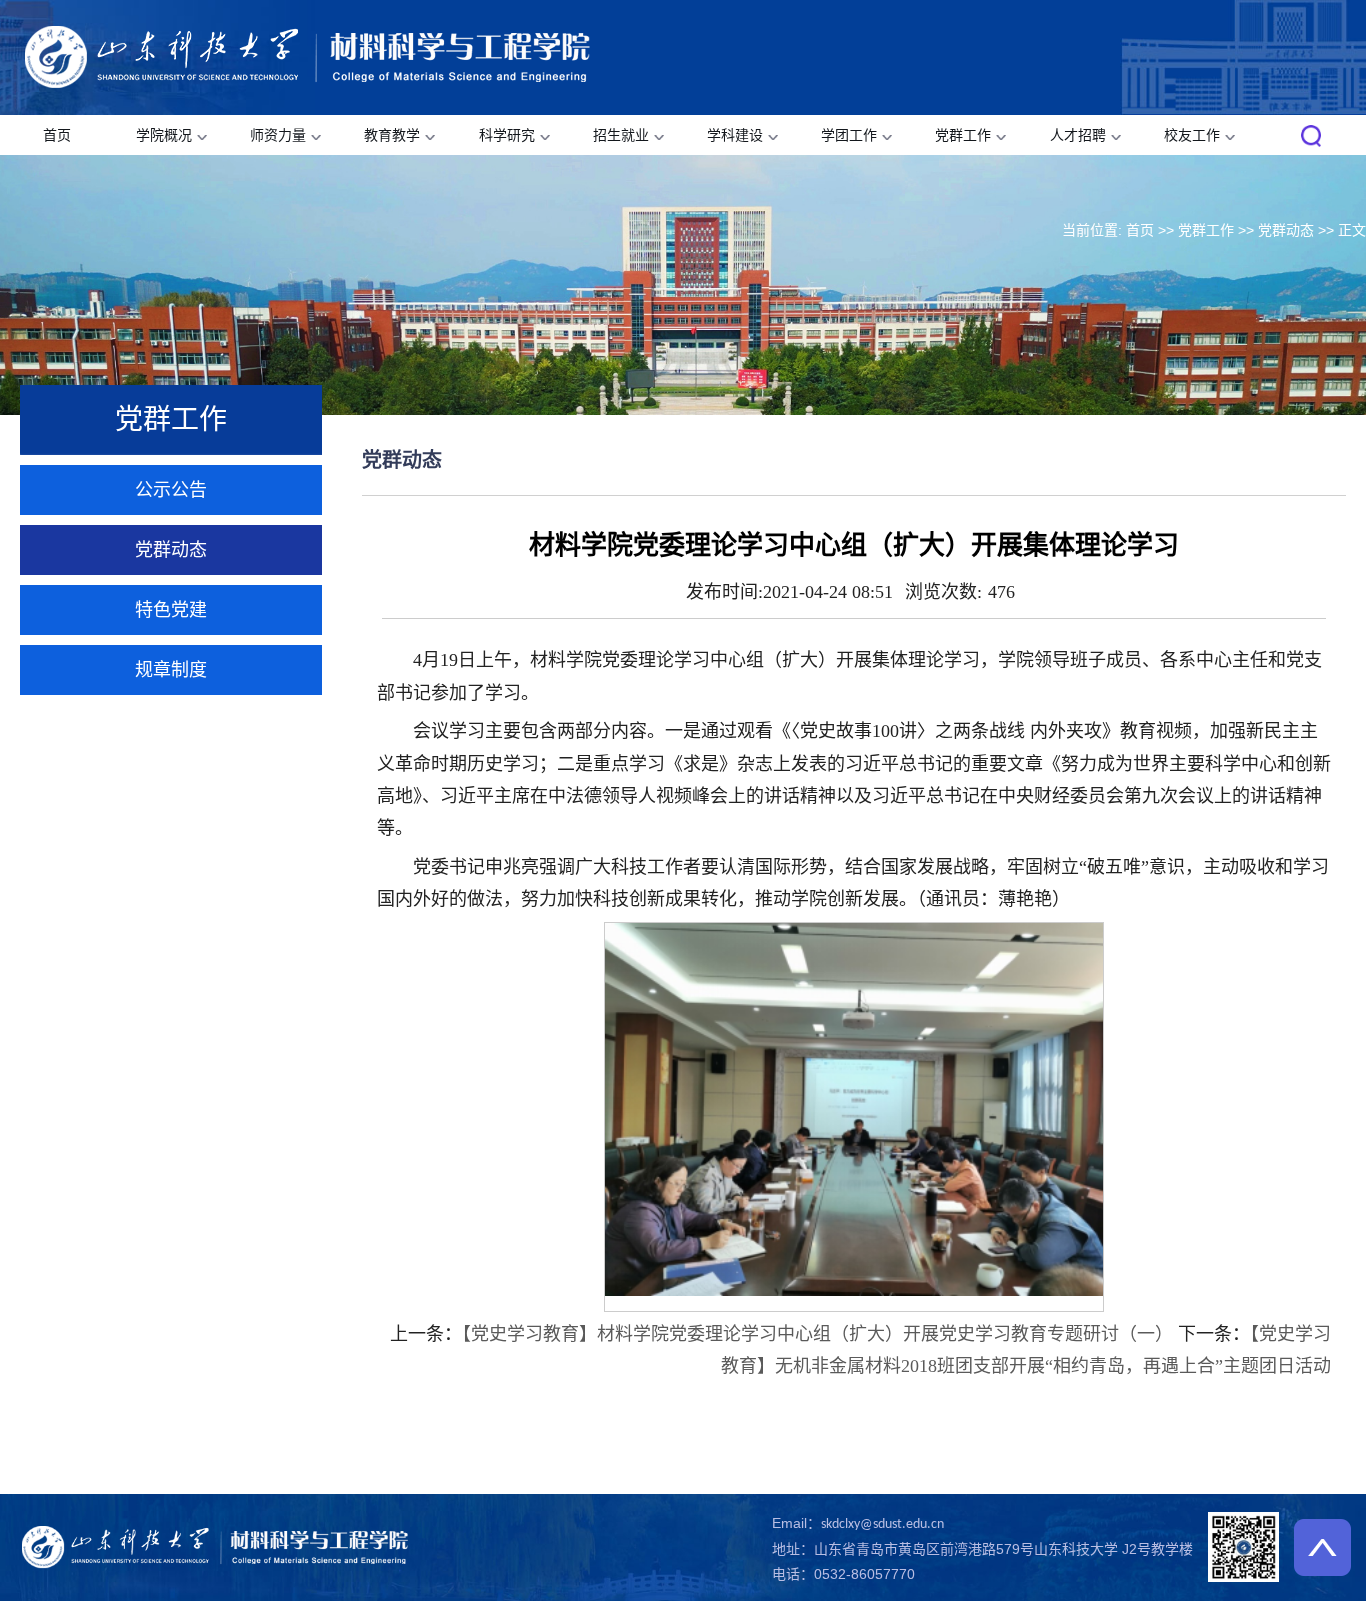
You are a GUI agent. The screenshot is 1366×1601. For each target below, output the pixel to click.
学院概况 (164, 135)
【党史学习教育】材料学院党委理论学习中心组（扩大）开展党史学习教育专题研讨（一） (817, 1334)
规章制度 (171, 670)
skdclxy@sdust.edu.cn (882, 1524)
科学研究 (507, 135)
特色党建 (171, 610)
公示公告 (171, 490)
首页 (57, 135)
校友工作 (1192, 135)
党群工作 (963, 135)
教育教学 (392, 135)
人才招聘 (1078, 135)
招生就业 (621, 135)
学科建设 (735, 135)
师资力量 (278, 135)
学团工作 (849, 135)
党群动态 (1286, 230)
